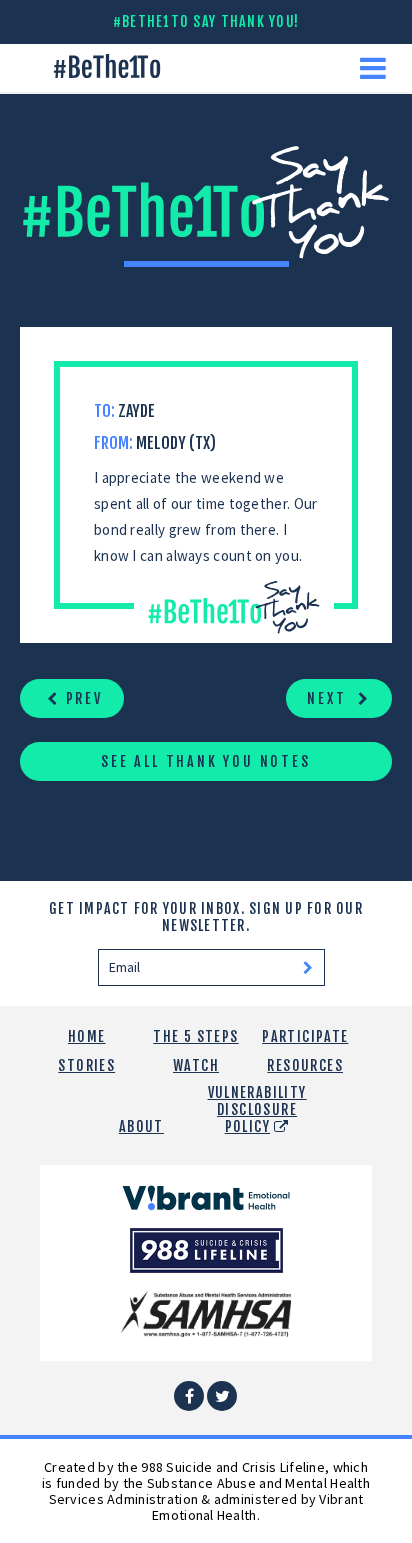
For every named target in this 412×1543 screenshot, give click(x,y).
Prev (81, 698)
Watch (196, 1065)
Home (87, 1036)
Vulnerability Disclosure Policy (257, 1109)
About (141, 1126)
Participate (305, 1036)
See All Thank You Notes (205, 761)
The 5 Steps (195, 1036)
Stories (86, 1065)
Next (329, 698)
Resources (305, 1065)
